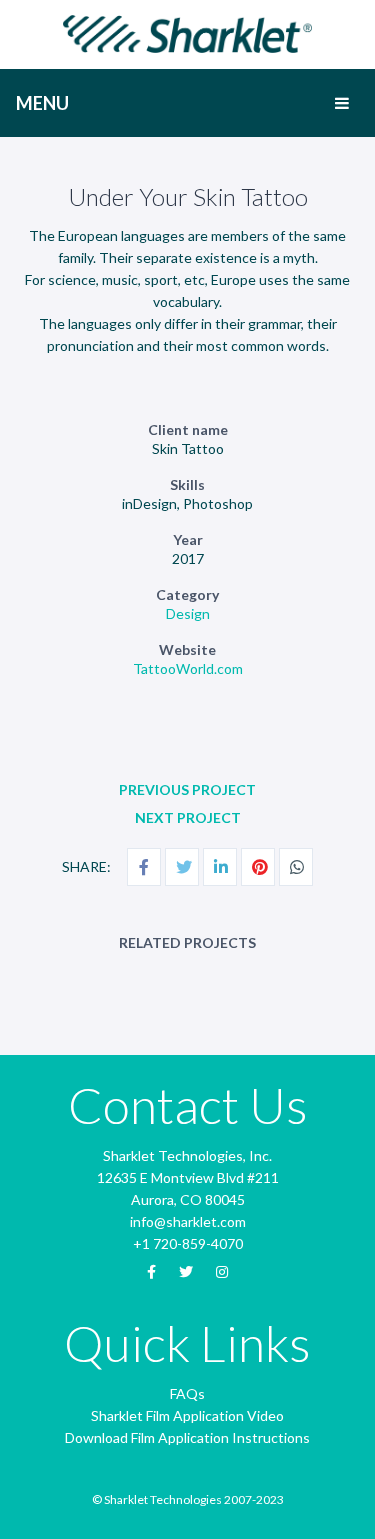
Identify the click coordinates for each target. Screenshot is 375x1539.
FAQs (187, 1393)
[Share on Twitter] (182, 867)
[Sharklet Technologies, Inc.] (188, 32)
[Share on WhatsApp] (296, 867)
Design (188, 613)
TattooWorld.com (188, 668)
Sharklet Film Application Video (187, 1415)
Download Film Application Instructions (187, 1437)
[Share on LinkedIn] (220, 867)
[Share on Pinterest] (258, 867)
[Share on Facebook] (144, 867)
